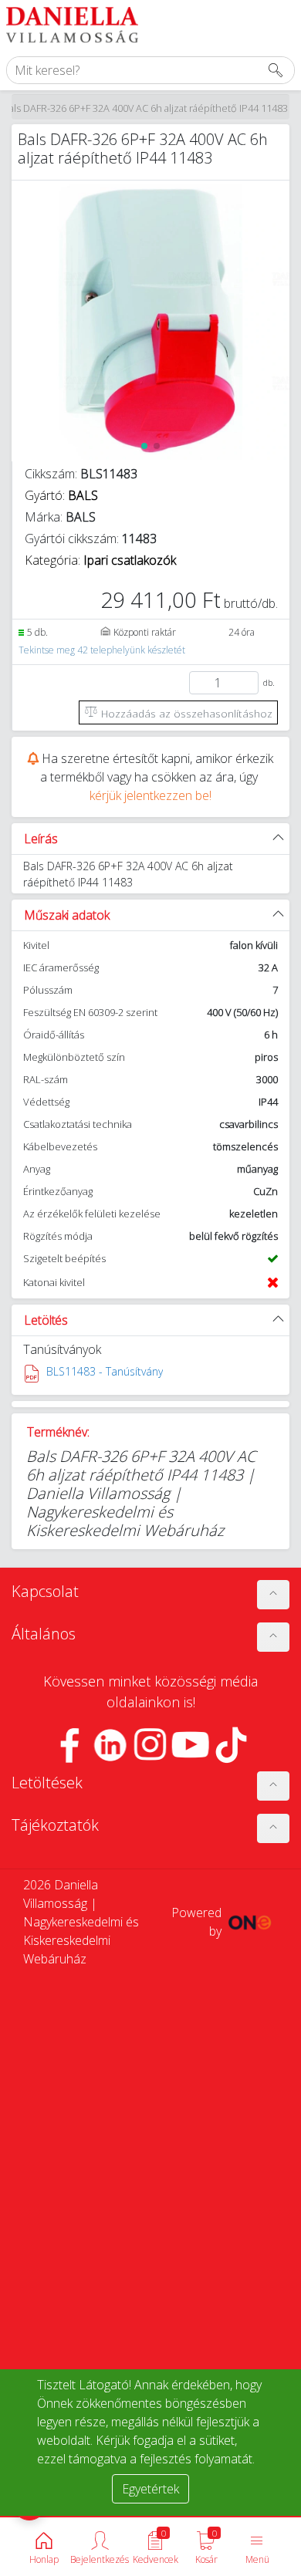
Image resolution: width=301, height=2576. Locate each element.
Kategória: (100, 560)
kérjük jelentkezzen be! (150, 795)
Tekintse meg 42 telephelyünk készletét (102, 650)
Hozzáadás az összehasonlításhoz (185, 713)
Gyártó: (61, 495)
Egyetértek (150, 2489)
